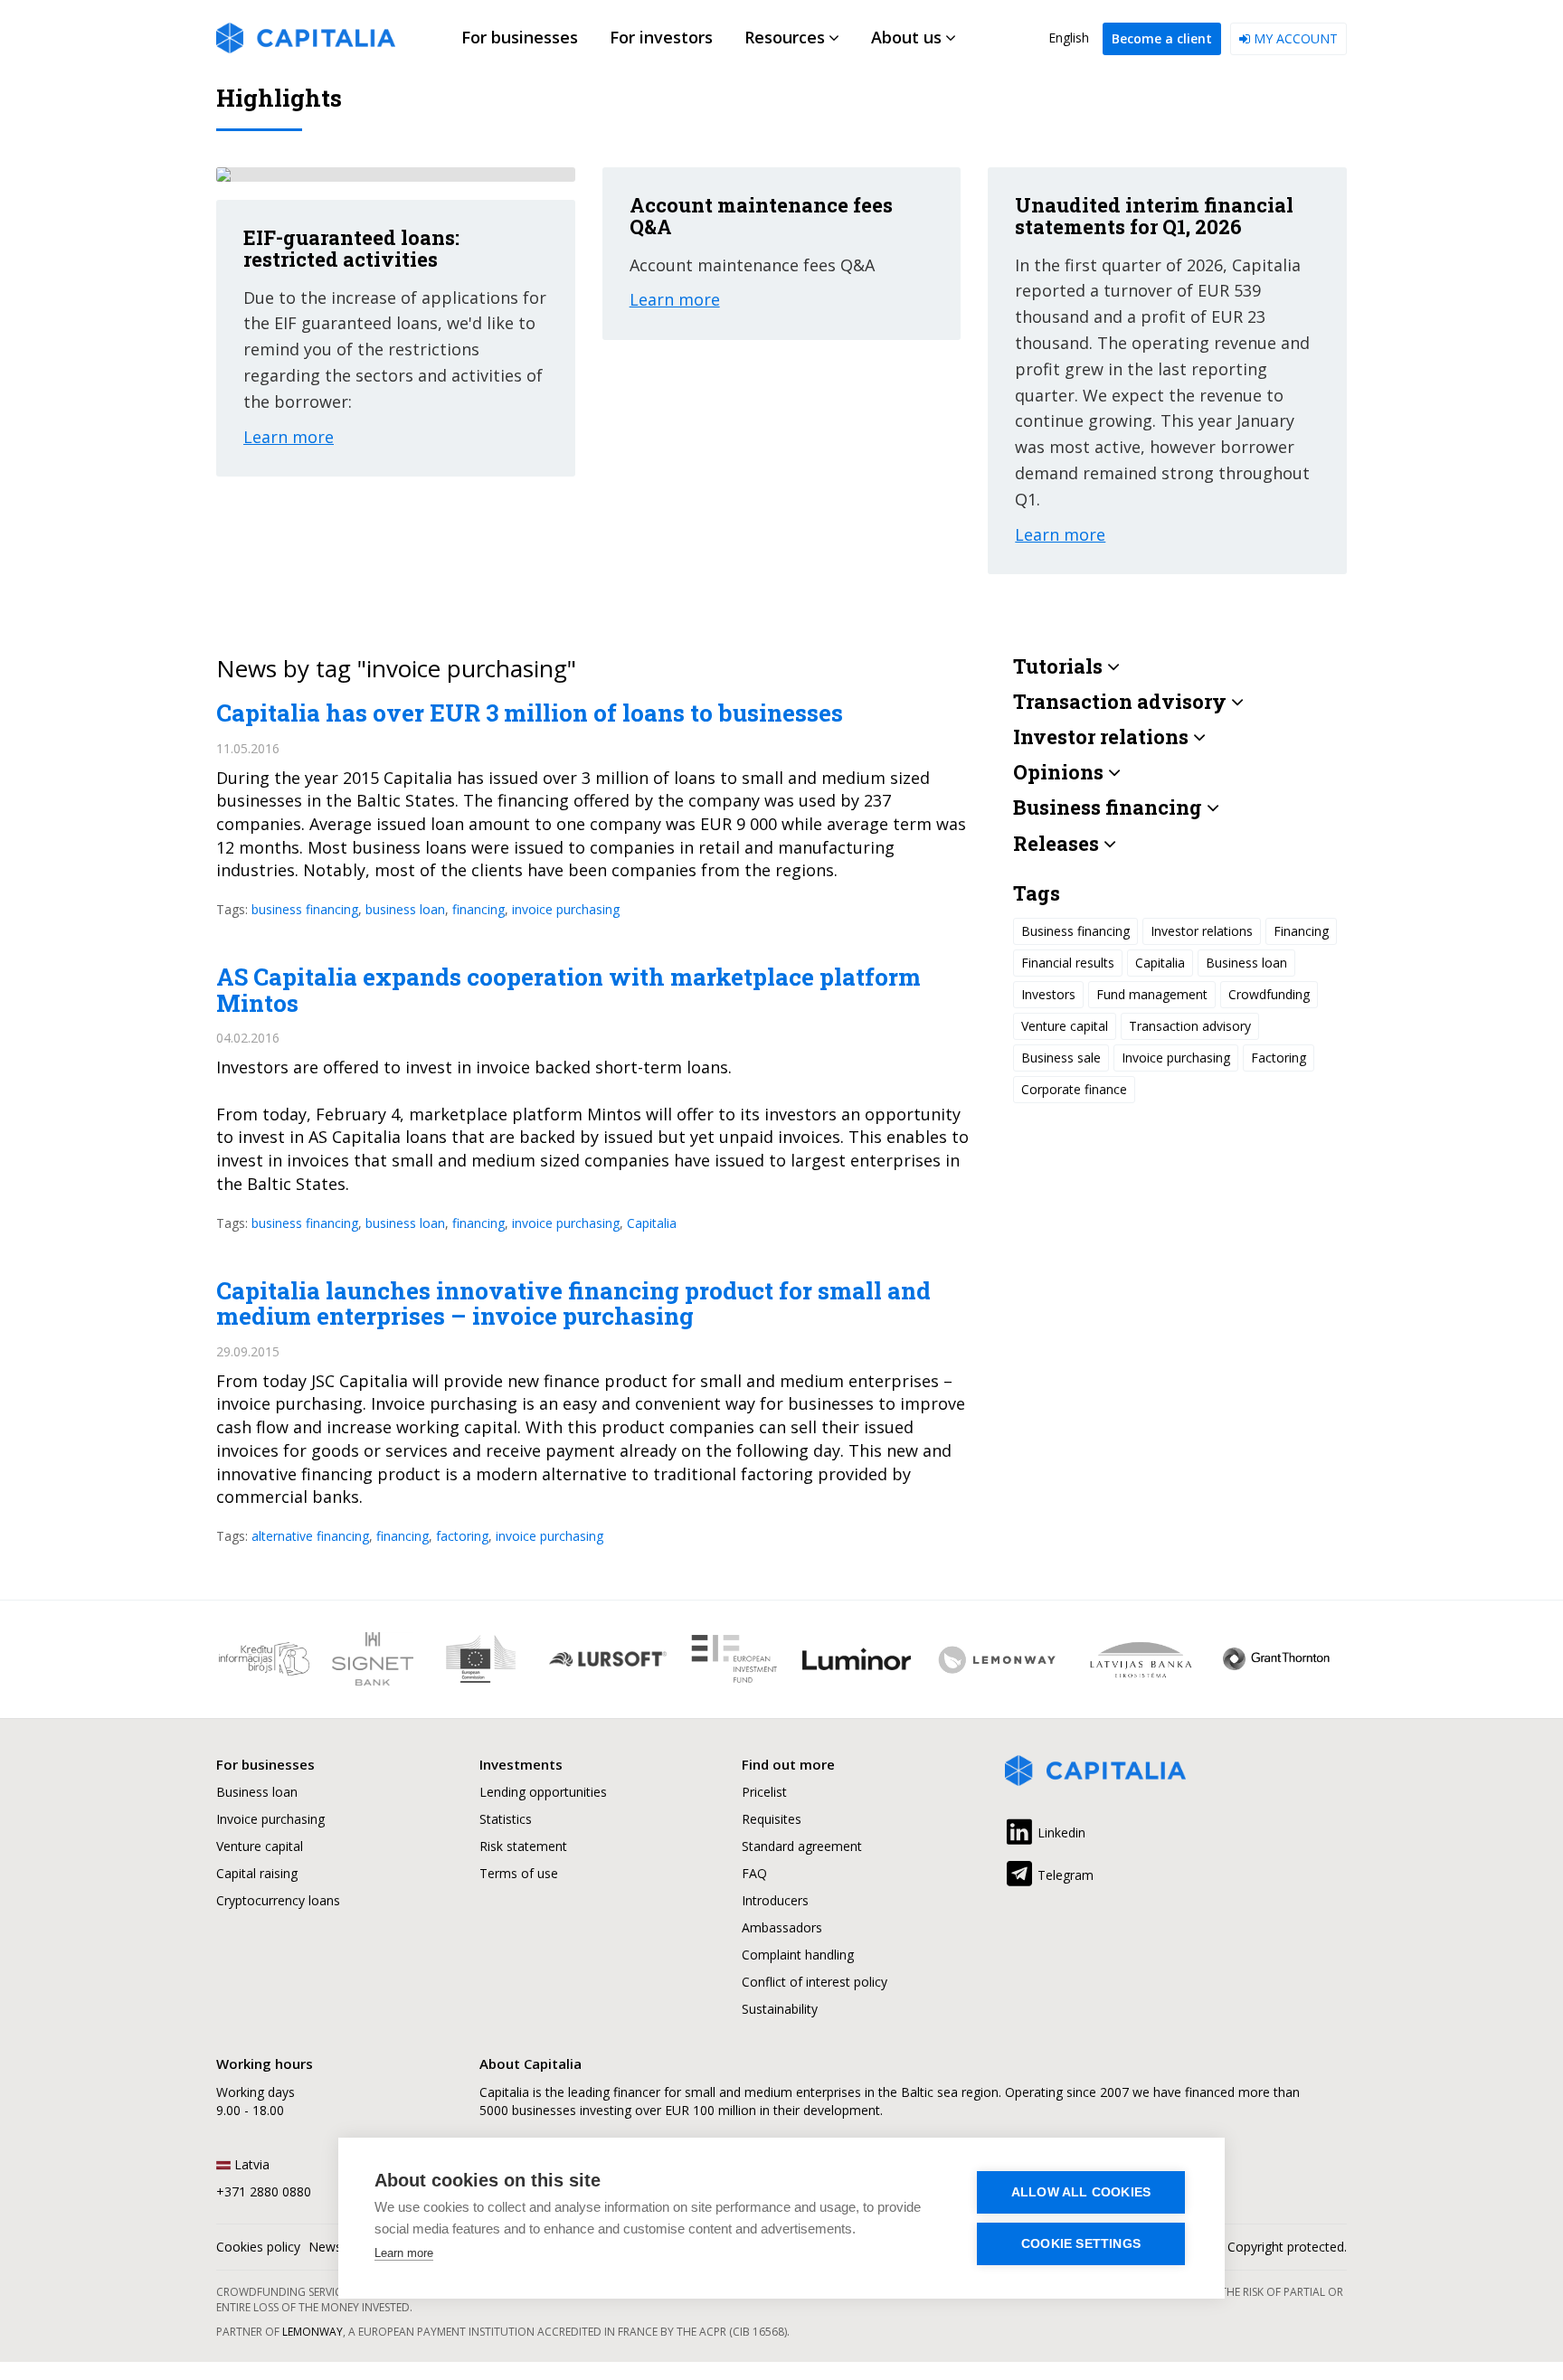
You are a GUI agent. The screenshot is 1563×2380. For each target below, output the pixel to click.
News (325, 2247)
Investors (1048, 995)
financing (478, 909)
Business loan (1246, 963)
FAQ (754, 1873)
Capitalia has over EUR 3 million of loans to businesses (530, 713)
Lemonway (313, 2332)
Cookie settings (1081, 2244)
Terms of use (519, 1873)
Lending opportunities (543, 1792)
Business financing (1075, 932)
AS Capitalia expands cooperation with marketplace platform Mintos (568, 990)
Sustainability (780, 2009)
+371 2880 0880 (264, 2191)
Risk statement (523, 1846)
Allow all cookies (1081, 2192)
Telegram (1064, 1875)
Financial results (1068, 963)
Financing (1301, 932)
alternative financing (310, 1536)
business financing (305, 909)
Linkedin (1060, 1832)
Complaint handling (798, 1955)
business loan (405, 909)
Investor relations (1202, 932)
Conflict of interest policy (815, 1982)
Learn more (404, 2253)
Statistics (506, 1819)
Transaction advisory (1190, 1027)
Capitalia (652, 1223)
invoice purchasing (566, 909)
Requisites (772, 1819)
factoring (462, 1536)
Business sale (1061, 1058)
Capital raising (257, 1873)
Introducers (775, 1900)
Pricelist (764, 1792)
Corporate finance (1074, 1090)
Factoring (1279, 1058)
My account (1294, 38)
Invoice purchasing (1176, 1058)
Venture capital (1065, 1027)
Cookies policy (258, 2247)
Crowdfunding (1269, 995)
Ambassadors (782, 1927)
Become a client (1162, 38)
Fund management (1152, 995)
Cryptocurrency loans (278, 1900)
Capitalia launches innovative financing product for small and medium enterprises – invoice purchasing (573, 1303)
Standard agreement (802, 1846)
